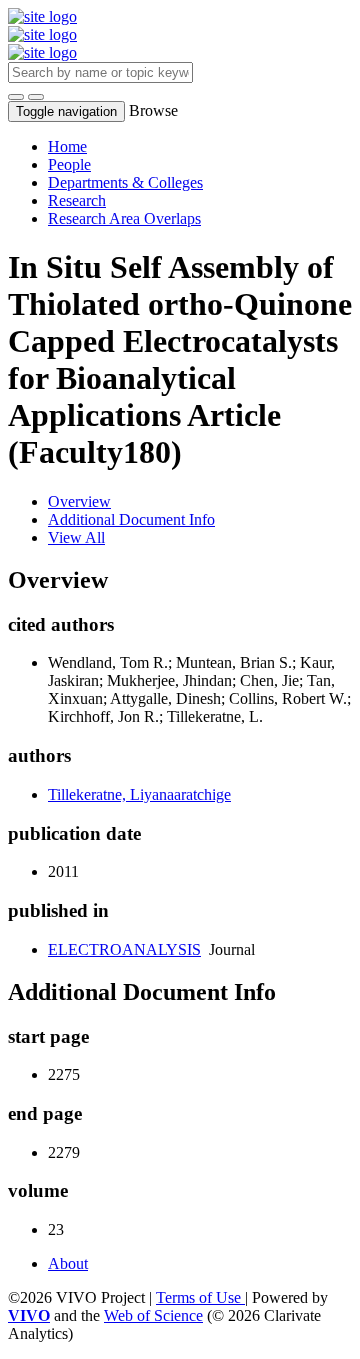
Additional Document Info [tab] (131, 519)
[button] (16, 97)
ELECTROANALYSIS (124, 949)
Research (77, 200)
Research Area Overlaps (124, 218)
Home (67, 146)
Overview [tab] (79, 501)
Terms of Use (200, 1297)
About (68, 1263)
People (69, 164)
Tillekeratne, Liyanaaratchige (139, 794)
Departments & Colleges (125, 182)
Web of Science (153, 1315)
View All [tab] (76, 537)
